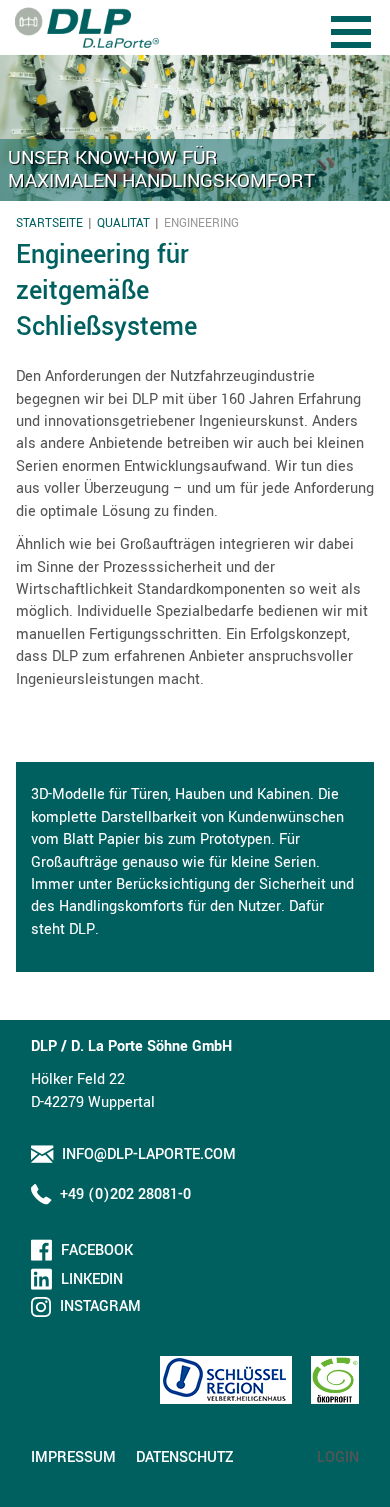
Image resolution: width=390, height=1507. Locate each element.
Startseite (49, 223)
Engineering (201, 223)
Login (338, 1457)
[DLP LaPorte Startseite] (87, 27)
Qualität (123, 223)
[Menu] (353, 17)
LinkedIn (92, 1279)
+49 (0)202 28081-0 (125, 1194)
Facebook (97, 1250)
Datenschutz (185, 1457)
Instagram (100, 1306)
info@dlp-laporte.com (149, 1154)
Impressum (73, 1457)
